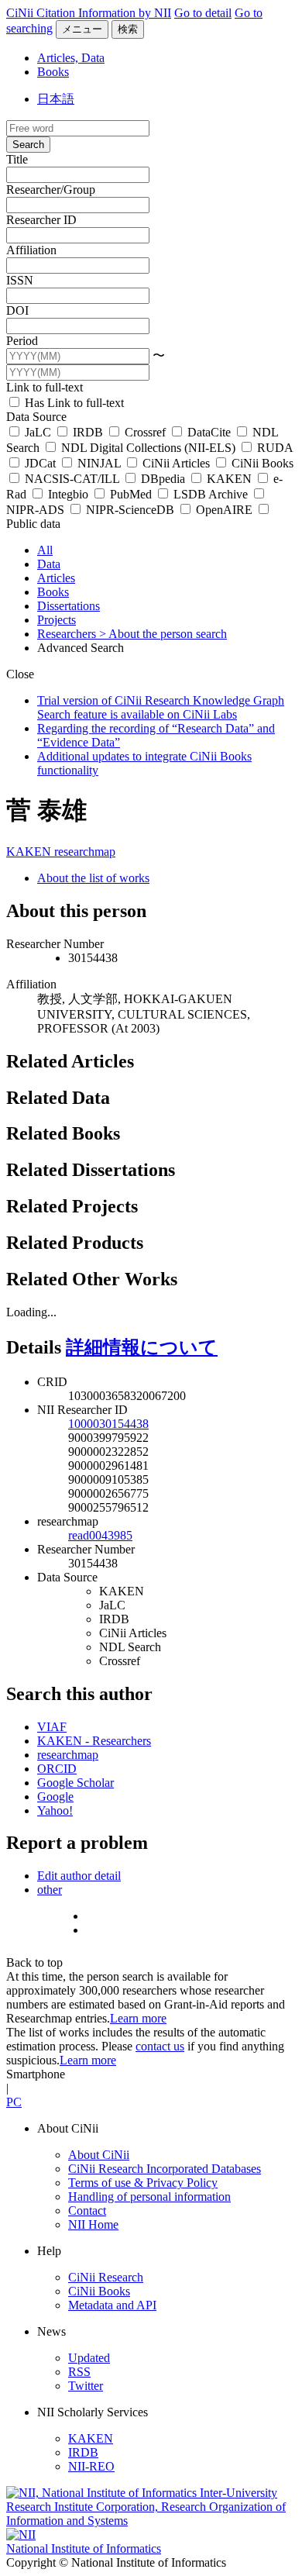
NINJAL (99, 463)
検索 (128, 29)
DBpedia (163, 479)
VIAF (52, 1727)
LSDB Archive (211, 494)
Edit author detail (79, 1876)
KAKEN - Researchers (94, 1741)
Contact (87, 2210)
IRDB (88, 432)
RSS (79, 2372)
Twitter (86, 2386)
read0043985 (100, 1535)
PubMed (131, 494)
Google (55, 1797)
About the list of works (93, 878)
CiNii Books (261, 463)
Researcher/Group (51, 190)
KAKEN (229, 479)
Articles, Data (71, 58)
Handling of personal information (149, 2197)
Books (53, 72)
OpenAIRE (224, 510)
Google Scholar (75, 1783)
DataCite (209, 432)
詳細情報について (142, 1347)
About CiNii (99, 2155)
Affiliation (31, 250)
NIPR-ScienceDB (130, 510)
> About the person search (163, 634)
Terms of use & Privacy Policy (143, 2183)
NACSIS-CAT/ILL (72, 479)
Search (28, 145)
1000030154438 (108, 1424)
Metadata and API (112, 2305)
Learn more (138, 2018)
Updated (89, 2358)
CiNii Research (106, 2277)
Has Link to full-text (73, 403)
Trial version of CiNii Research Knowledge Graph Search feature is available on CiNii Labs (161, 707)
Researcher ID (41, 220)
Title (17, 159)
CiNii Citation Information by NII (89, 13)
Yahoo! (55, 1810)
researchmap (85, 852)
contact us (160, 2046)
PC (14, 2102)
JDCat (40, 463)
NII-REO (91, 2466)
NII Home (93, 2224)
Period (22, 341)
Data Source (36, 417)
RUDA (273, 448)
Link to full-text (45, 387)
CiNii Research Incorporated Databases (165, 2169)
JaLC (38, 432)
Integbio (68, 494)
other (50, 1890)
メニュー (82, 29)
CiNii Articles (176, 463)
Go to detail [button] (203, 13)
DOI (17, 310)
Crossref (145, 432)
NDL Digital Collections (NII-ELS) (148, 448)
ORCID (57, 1769)
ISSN (20, 280)
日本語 (56, 99)
